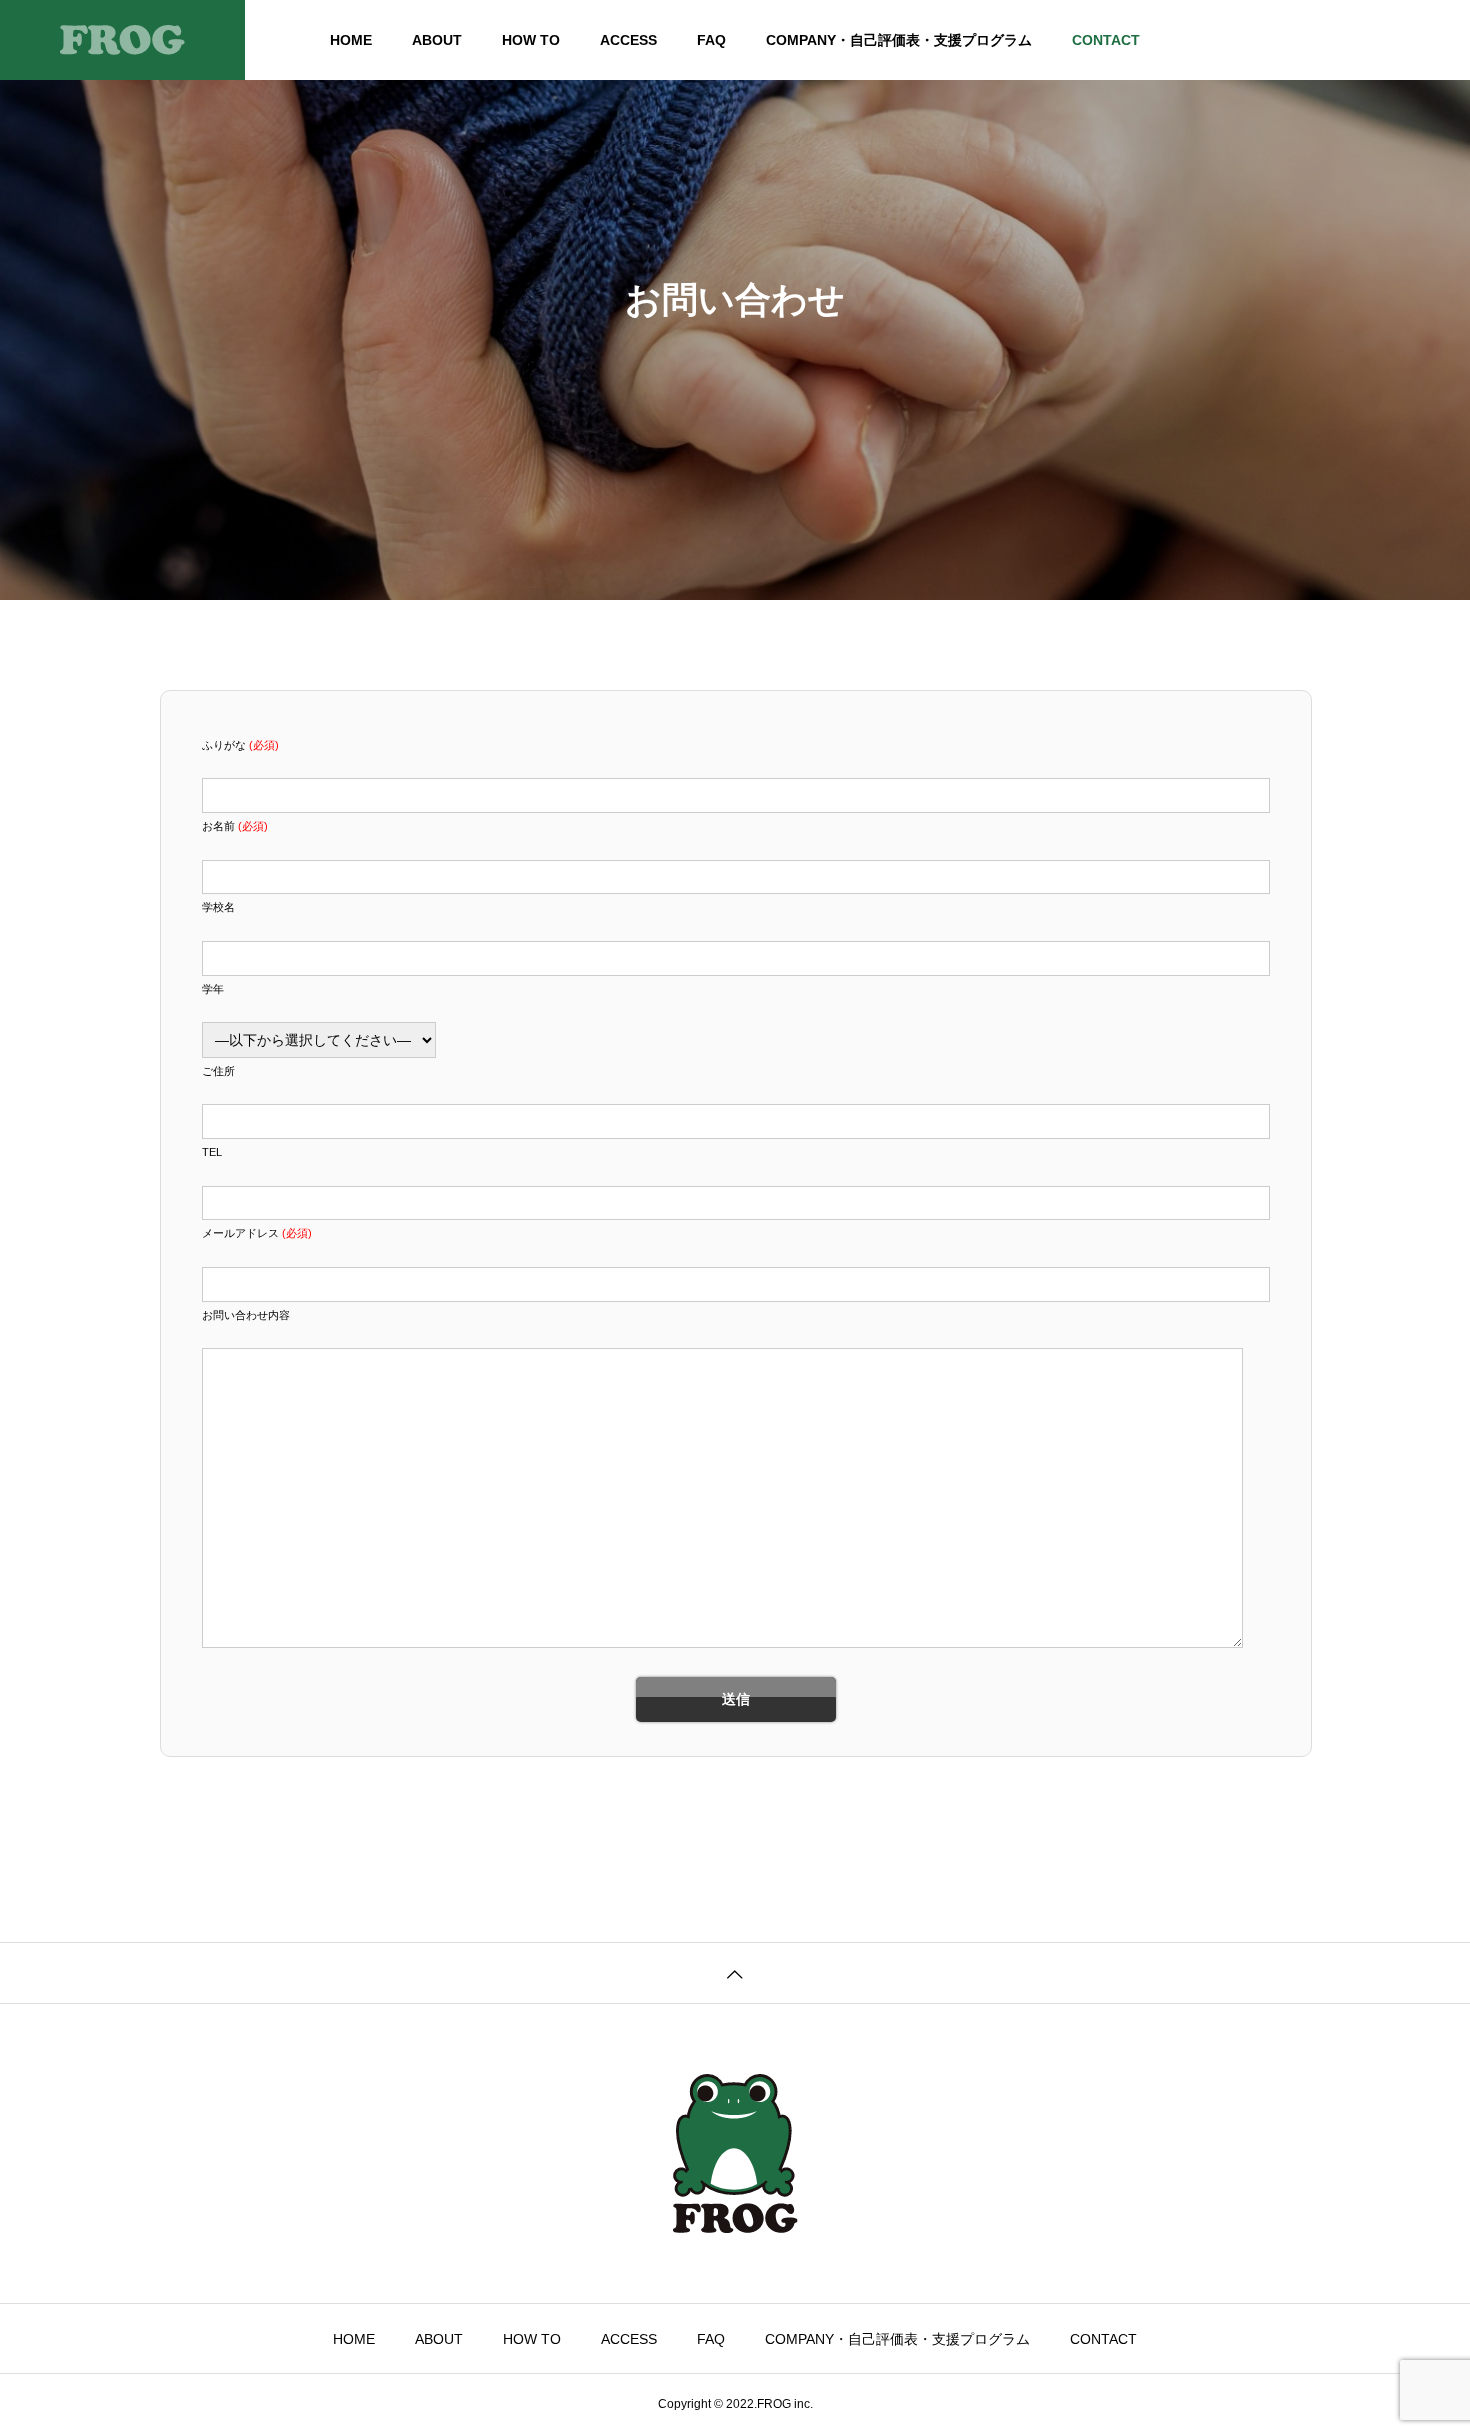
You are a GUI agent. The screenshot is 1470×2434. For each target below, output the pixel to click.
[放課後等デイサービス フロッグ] (122, 40)
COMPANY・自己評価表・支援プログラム (899, 40)
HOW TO (531, 40)
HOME (351, 40)
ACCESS (628, 40)
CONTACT (1106, 40)
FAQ (711, 40)
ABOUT (437, 40)
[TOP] (735, 1972)
